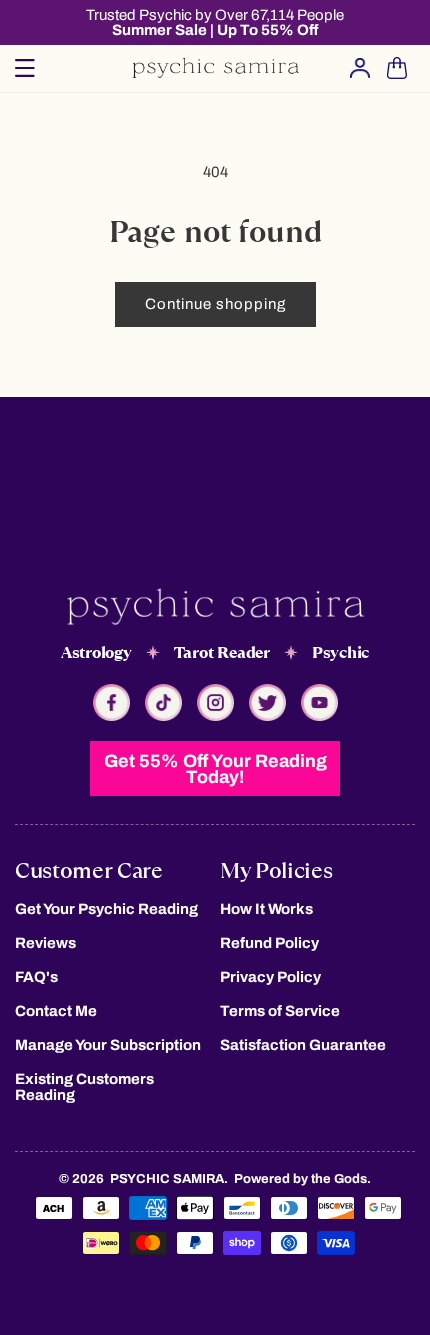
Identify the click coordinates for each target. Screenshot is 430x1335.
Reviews (45, 943)
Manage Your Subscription (108, 1045)
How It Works (266, 909)
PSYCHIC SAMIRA (167, 1179)
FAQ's (36, 977)
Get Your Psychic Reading (106, 909)
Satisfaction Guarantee (303, 1045)
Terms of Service (280, 1011)
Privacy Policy (270, 977)
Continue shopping (215, 304)
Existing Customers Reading (84, 1087)
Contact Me (56, 1011)
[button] (25, 68)
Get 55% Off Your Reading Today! (215, 769)
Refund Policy (269, 943)
